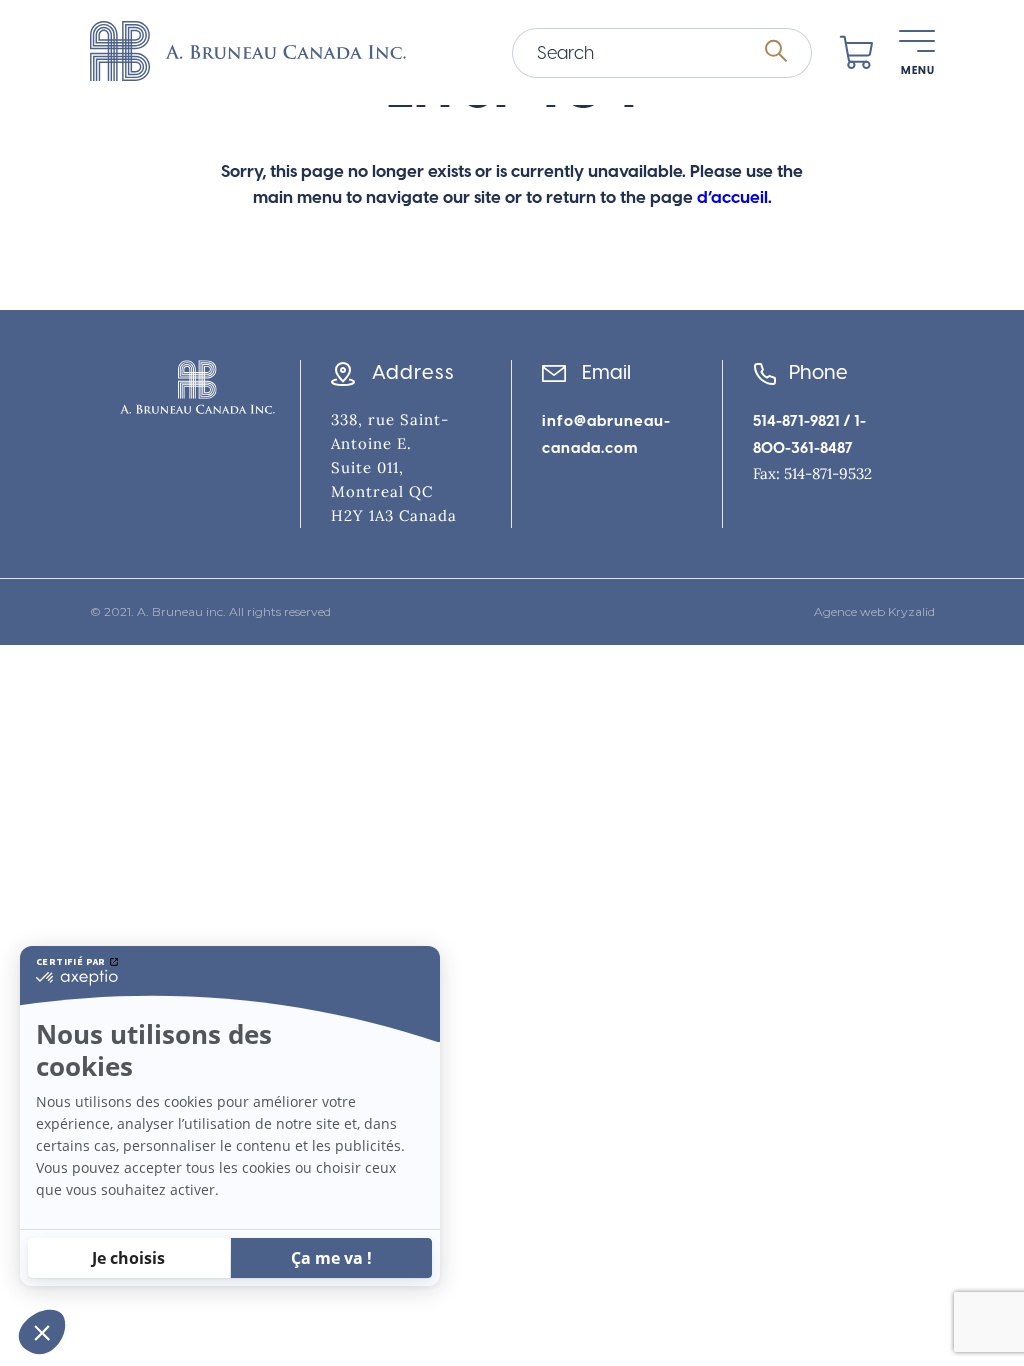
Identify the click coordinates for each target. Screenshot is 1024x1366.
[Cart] (857, 53)
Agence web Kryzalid (874, 612)
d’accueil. (734, 197)
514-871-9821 (796, 421)
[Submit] (776, 52)
